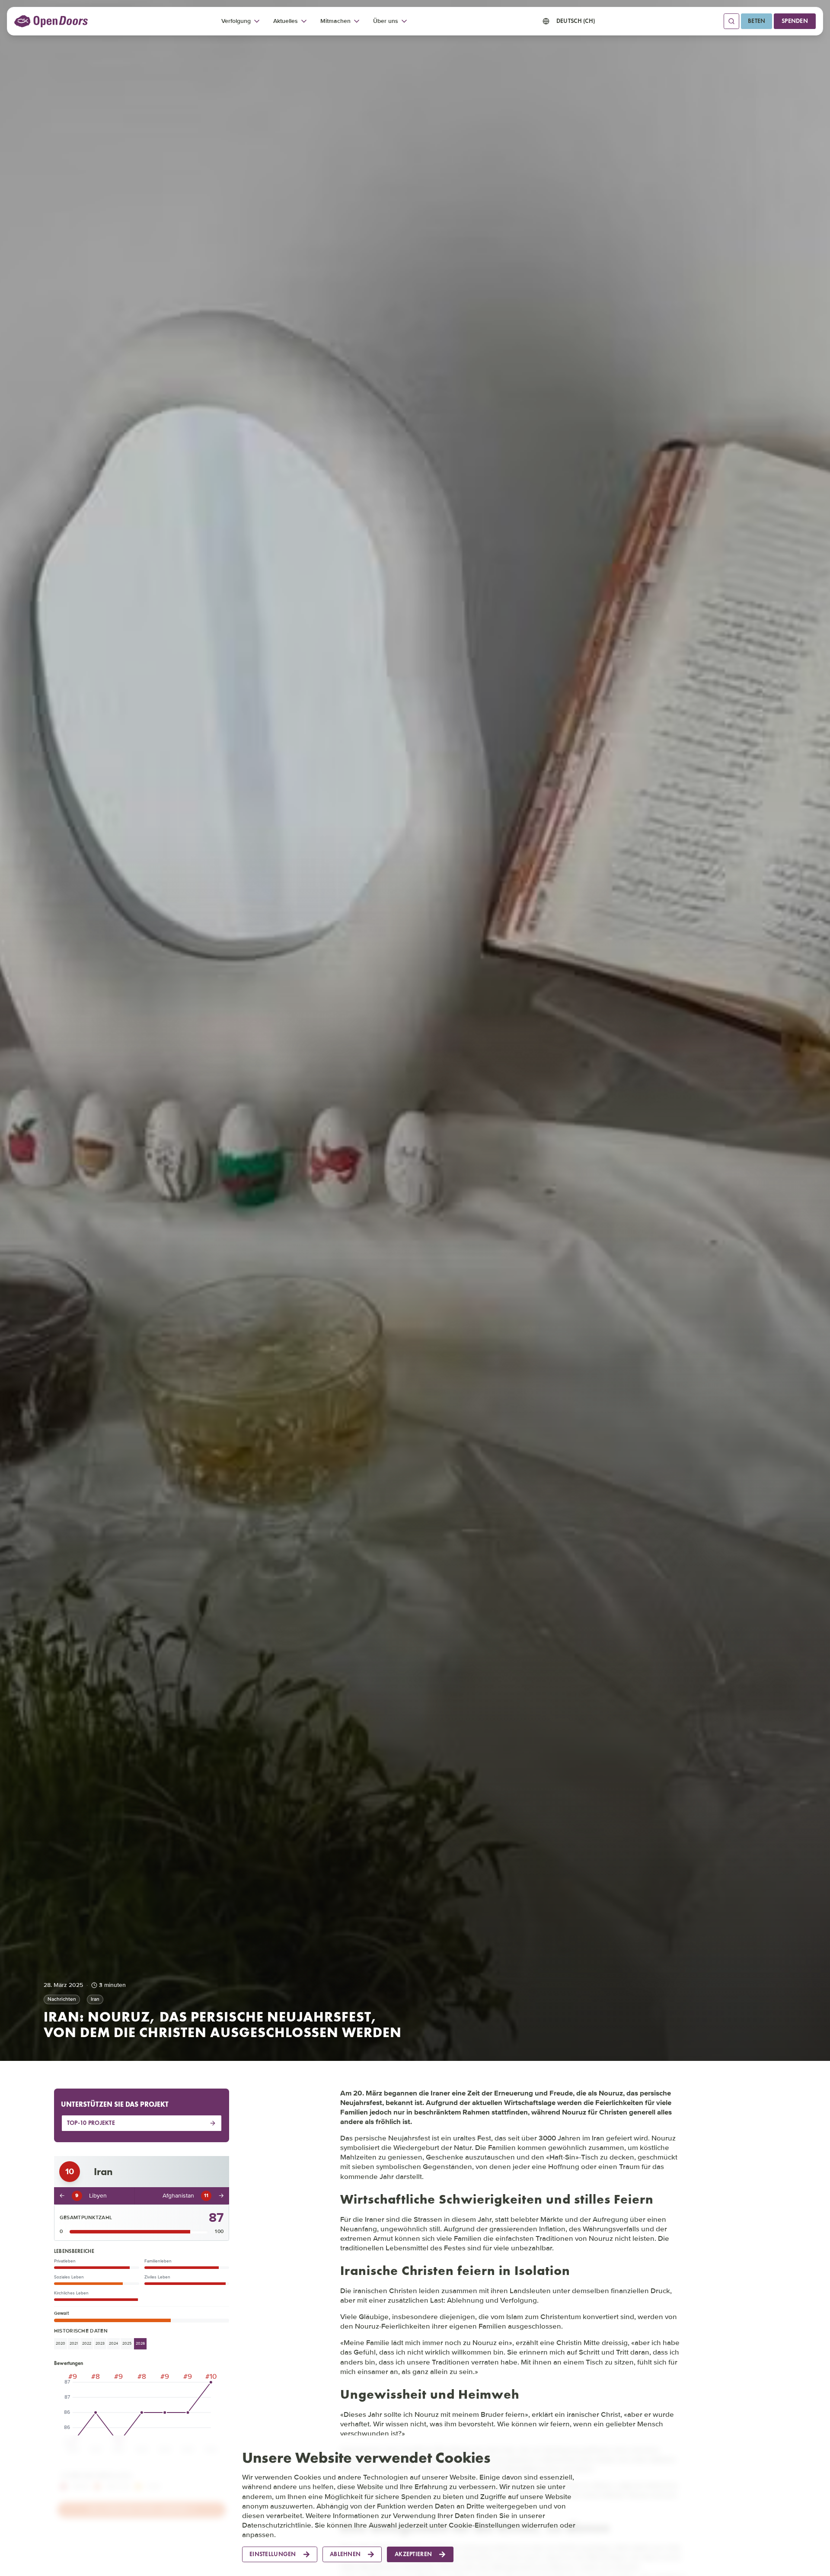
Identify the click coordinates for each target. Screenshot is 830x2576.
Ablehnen (345, 2554)
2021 (74, 2344)
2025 (127, 2344)
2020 (61, 2344)
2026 (140, 2344)
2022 (87, 2344)
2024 (113, 2344)
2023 (100, 2344)
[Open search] (731, 21)
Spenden (795, 21)
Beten (757, 21)
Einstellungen (273, 2554)
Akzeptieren (413, 2554)
